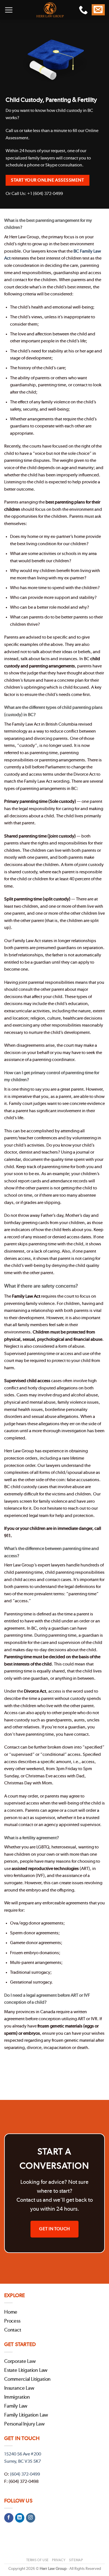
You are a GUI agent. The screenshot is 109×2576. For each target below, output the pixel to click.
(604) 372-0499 (25, 2474)
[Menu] (9, 10)
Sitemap (76, 2560)
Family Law (16, 2406)
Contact (13, 2330)
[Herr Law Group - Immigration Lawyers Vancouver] (50, 10)
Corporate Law (20, 2361)
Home (11, 2312)
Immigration (17, 2397)
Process (12, 2321)
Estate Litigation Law (26, 2370)
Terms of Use (37, 2560)
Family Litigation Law (26, 2415)
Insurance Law (19, 2388)
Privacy (59, 2560)
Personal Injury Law (24, 2424)
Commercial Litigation (27, 2379)
